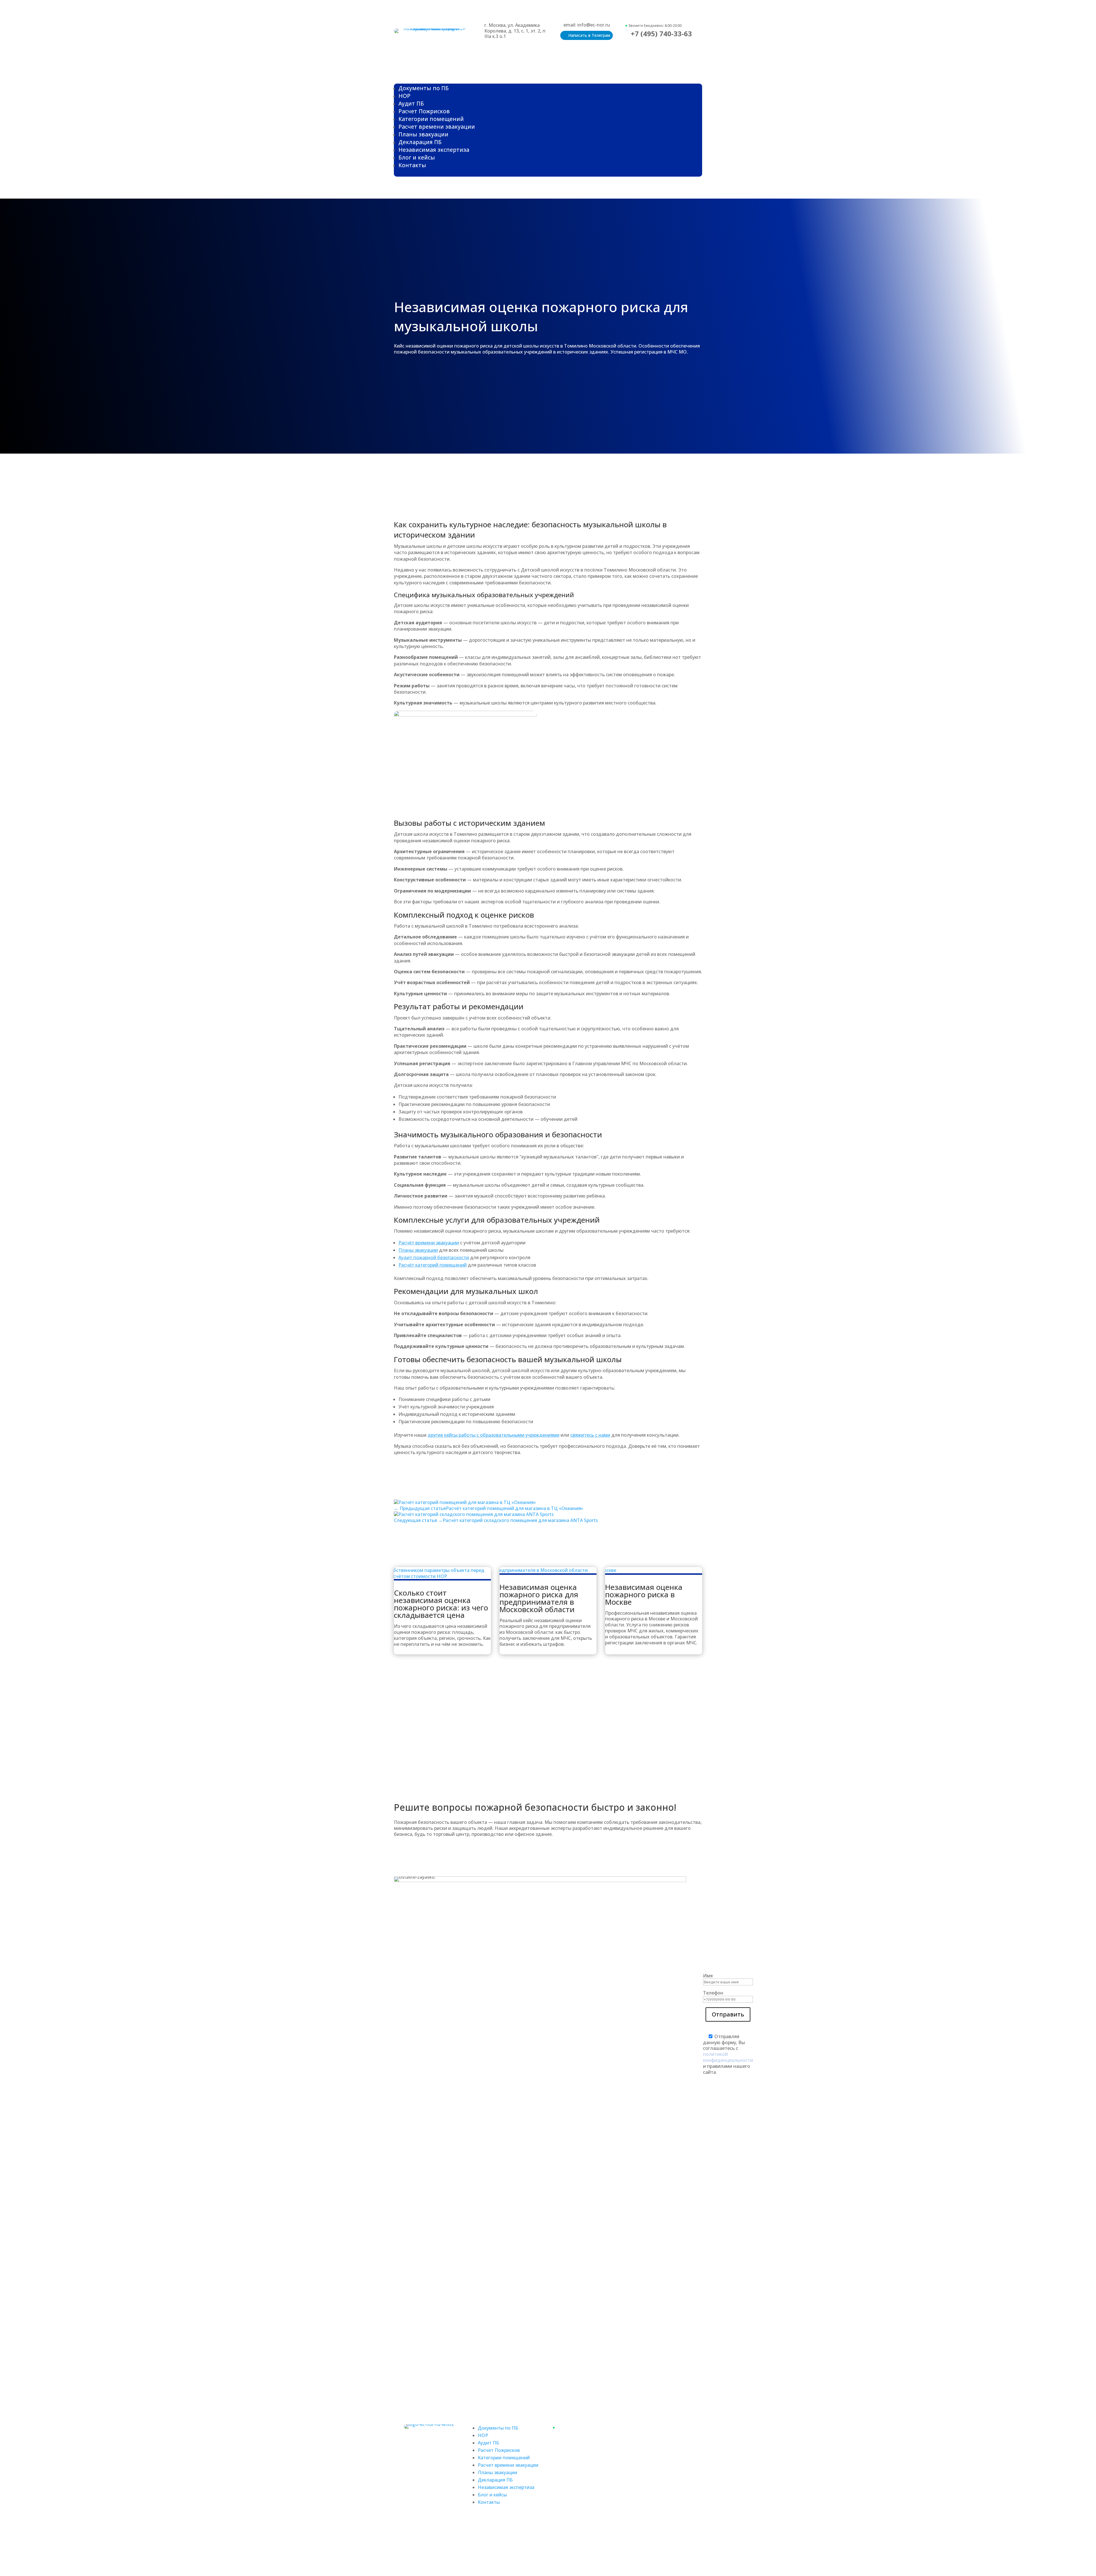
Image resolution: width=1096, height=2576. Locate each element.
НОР (404, 96)
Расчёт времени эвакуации (429, 1243)
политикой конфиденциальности (728, 2057)
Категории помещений (431, 119)
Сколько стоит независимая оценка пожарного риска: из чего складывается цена (441, 1604)
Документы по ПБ (424, 88)
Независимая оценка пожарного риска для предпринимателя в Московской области (539, 1598)
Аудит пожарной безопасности (434, 1257)
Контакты (412, 165)
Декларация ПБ (420, 142)
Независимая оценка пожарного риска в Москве (644, 1594)
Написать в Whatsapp (655, 2447)
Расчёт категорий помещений (433, 1265)
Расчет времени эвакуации (437, 127)
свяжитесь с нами (590, 1435)
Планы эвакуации (423, 134)
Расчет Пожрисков (424, 111)
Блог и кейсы (417, 157)
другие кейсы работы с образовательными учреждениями (493, 1435)
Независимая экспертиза (434, 150)
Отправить (728, 2014)
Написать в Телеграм (589, 35)
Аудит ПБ (411, 103)
